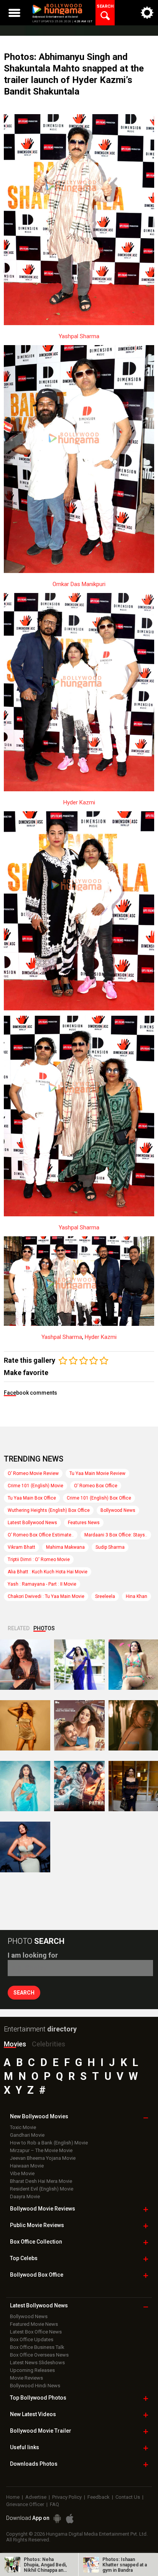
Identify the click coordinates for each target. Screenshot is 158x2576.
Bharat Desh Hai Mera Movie (41, 2181)
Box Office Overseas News (39, 2355)
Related (19, 1628)
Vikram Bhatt (21, 1547)
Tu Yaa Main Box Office (32, 1498)
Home (13, 2497)
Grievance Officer (25, 2504)
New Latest (33, 2414)
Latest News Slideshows (37, 2363)
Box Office (36, 2242)
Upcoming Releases (32, 2370)
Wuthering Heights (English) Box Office (49, 1510)
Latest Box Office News (36, 2332)
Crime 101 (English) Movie (35, 1486)
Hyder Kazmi (79, 802)
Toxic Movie (23, 2127)
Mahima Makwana (65, 1547)
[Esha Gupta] (25, 1847)
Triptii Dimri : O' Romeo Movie (39, 1560)
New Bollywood (39, 2116)
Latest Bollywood (39, 2305)
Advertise (36, 2497)
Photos (44, 1628)
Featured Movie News (34, 2324)
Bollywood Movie (43, 2209)
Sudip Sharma (110, 1547)
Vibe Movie (22, 2173)
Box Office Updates (32, 2339)
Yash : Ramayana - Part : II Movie (42, 1584)
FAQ (54, 2504)
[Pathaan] (79, 1786)
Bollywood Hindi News (35, 2386)
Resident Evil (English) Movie (42, 2189)
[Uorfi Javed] (79, 1665)
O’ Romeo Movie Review (33, 1473)
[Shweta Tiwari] (25, 1665)
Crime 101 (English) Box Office (99, 1498)
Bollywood (41, 2431)
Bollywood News (118, 1510)
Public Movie (37, 2225)
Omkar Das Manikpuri (79, 584)
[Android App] (57, 2519)
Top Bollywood (38, 2398)
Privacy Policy (67, 2497)
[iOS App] (70, 2519)
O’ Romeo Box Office (96, 1486)
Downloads (34, 2464)
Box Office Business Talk (37, 2347)
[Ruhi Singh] (25, 1725)
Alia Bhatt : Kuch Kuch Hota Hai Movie (48, 1572)
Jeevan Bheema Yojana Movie (43, 2158)
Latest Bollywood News (32, 1523)
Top (24, 2258)
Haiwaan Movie (27, 2166)
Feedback (99, 2497)
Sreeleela (105, 1596)
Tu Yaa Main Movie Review (97, 1473)
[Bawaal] (79, 1725)
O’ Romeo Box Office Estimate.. (41, 1535)
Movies (15, 2044)
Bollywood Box (37, 2275)
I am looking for (33, 1955)
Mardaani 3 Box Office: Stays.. (116, 1535)
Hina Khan (137, 1596)
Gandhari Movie (27, 2135)
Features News (84, 1523)
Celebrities (49, 2044)
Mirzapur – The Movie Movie (41, 2150)
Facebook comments (30, 1393)
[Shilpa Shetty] (25, 1786)
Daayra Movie (25, 2196)
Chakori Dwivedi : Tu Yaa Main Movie (46, 1596)
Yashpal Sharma (79, 336)
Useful (25, 2447)
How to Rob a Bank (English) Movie (49, 2143)
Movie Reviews (26, 2378)
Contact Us (128, 2497)
